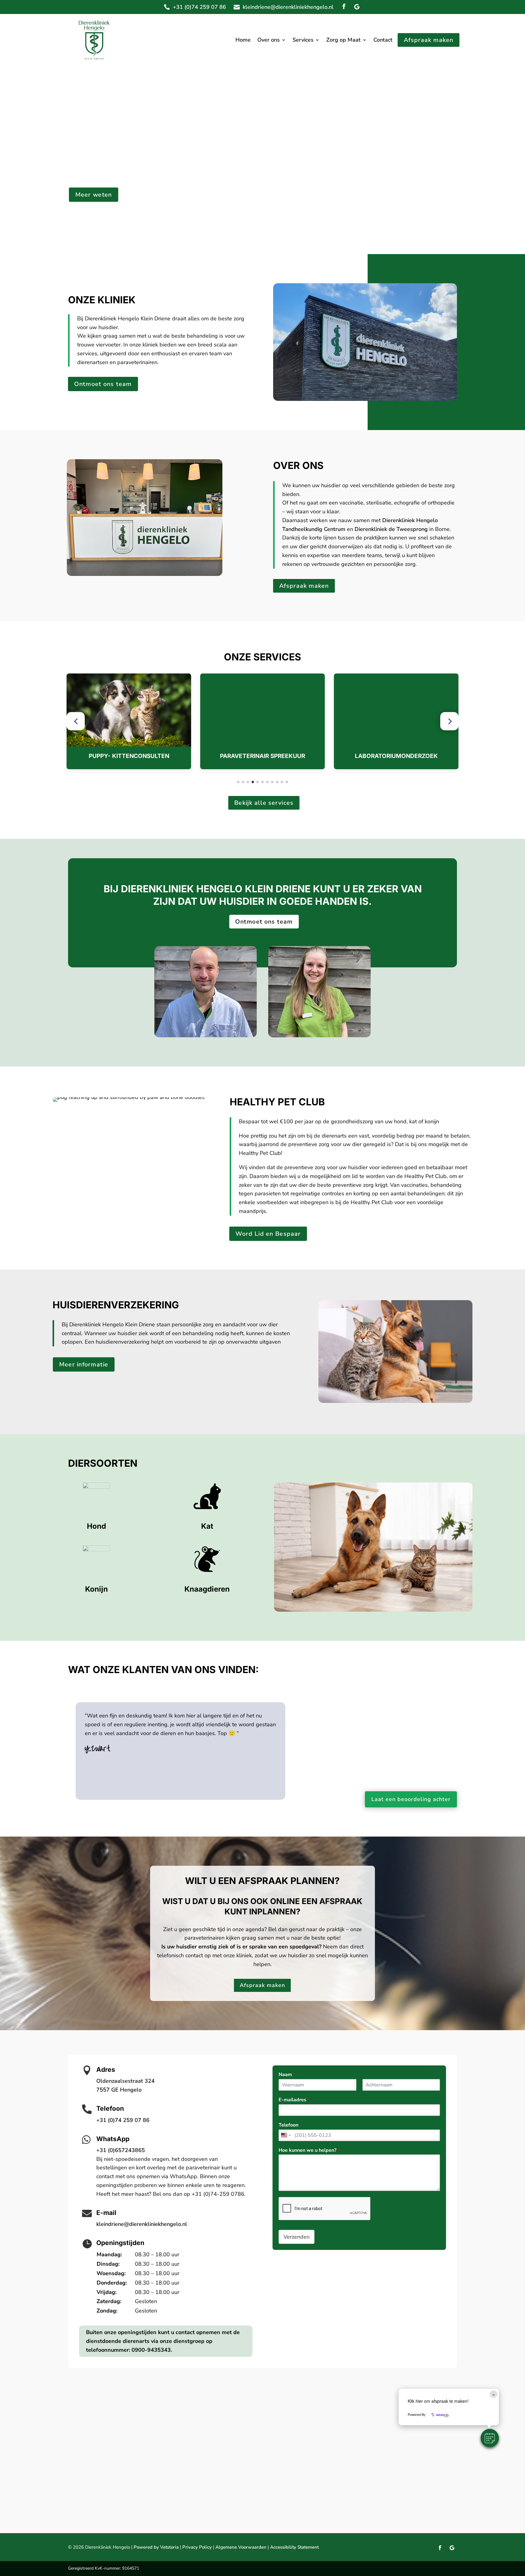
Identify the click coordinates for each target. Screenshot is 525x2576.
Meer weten (94, 195)
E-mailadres (294, 2100)
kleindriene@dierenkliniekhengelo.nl (288, 7)
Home (243, 41)
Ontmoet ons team (103, 384)
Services (303, 41)
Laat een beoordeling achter (411, 1799)
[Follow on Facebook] (344, 7)
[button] (76, 721)
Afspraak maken (429, 40)
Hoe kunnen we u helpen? (309, 2150)
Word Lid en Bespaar (268, 1234)
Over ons (269, 41)
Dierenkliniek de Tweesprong (391, 529)
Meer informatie (84, 1364)
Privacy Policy (197, 2547)
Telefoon (288, 2125)
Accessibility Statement (294, 2547)
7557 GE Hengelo (119, 2090)
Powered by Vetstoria (156, 2547)
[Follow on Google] (357, 7)
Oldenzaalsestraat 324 (125, 2081)
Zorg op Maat (343, 41)
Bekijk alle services (264, 803)
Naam (287, 2075)
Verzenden (297, 2237)
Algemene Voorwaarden (241, 2547)
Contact (383, 41)
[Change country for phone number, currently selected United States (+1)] (285, 2135)
